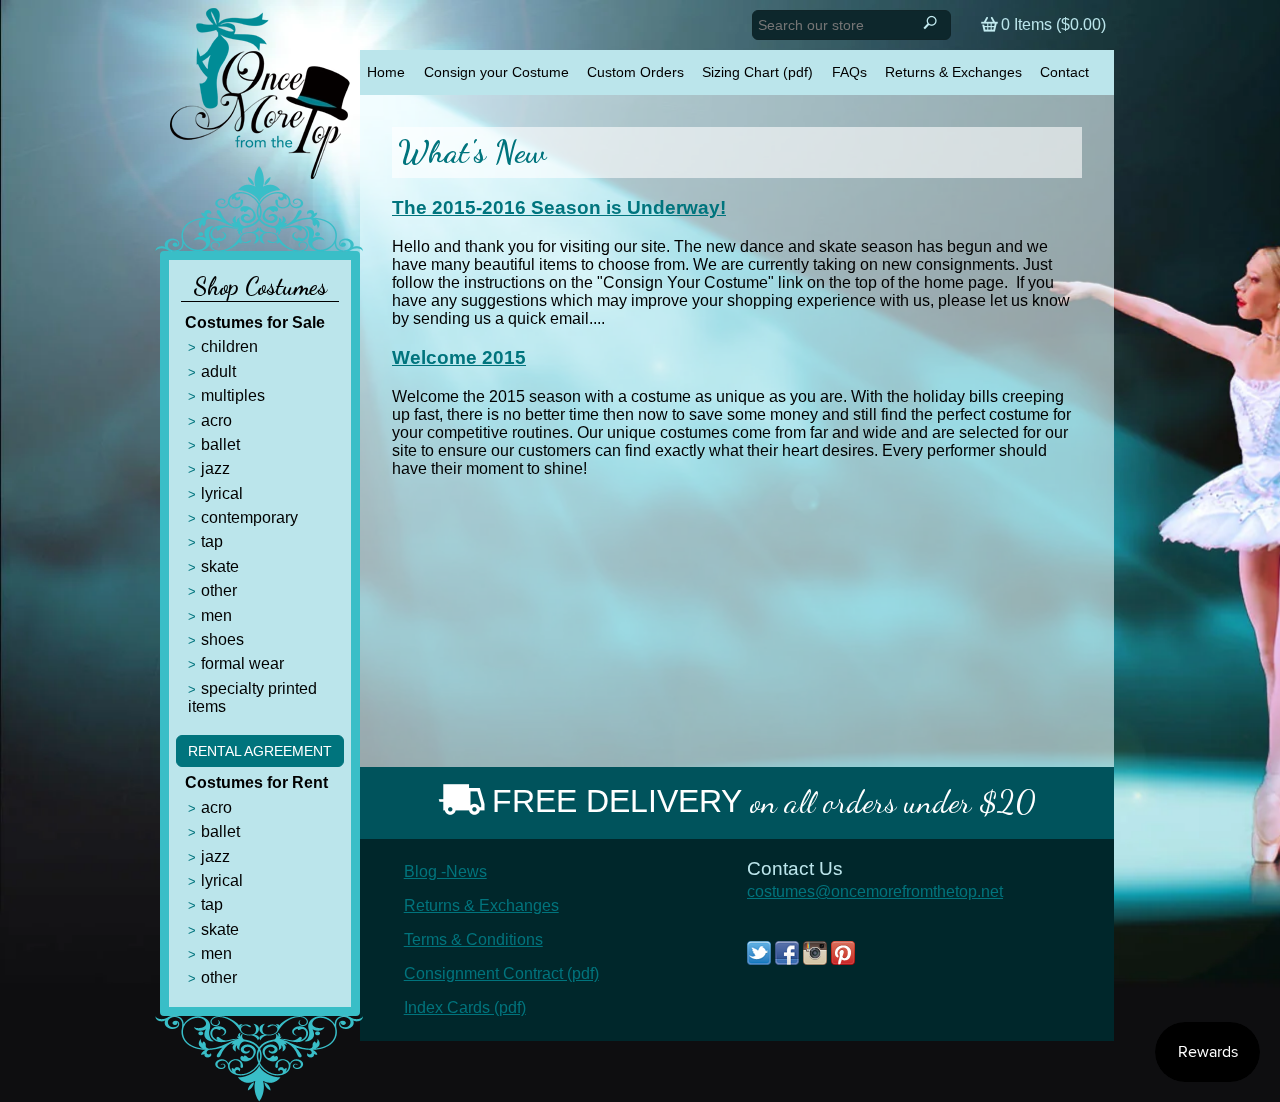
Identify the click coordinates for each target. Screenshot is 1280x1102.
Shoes (222, 639)
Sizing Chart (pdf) (757, 72)
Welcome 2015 (459, 357)
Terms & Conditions (473, 939)
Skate (220, 566)
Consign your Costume (496, 72)
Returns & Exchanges (953, 72)
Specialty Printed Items (252, 697)
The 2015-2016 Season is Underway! (559, 207)
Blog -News (445, 871)
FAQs (849, 72)
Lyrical (222, 493)
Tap (212, 541)
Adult (218, 371)
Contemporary (249, 517)
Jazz (215, 468)
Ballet (220, 444)
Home (386, 72)
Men (216, 615)
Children (229, 346)
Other (219, 590)
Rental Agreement (260, 751)
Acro (216, 420)
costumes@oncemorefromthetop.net (875, 891)
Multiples (233, 395)
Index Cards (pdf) (465, 1007)
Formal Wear (242, 663)
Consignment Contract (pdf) (501, 973)
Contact (1064, 72)
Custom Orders (635, 72)
